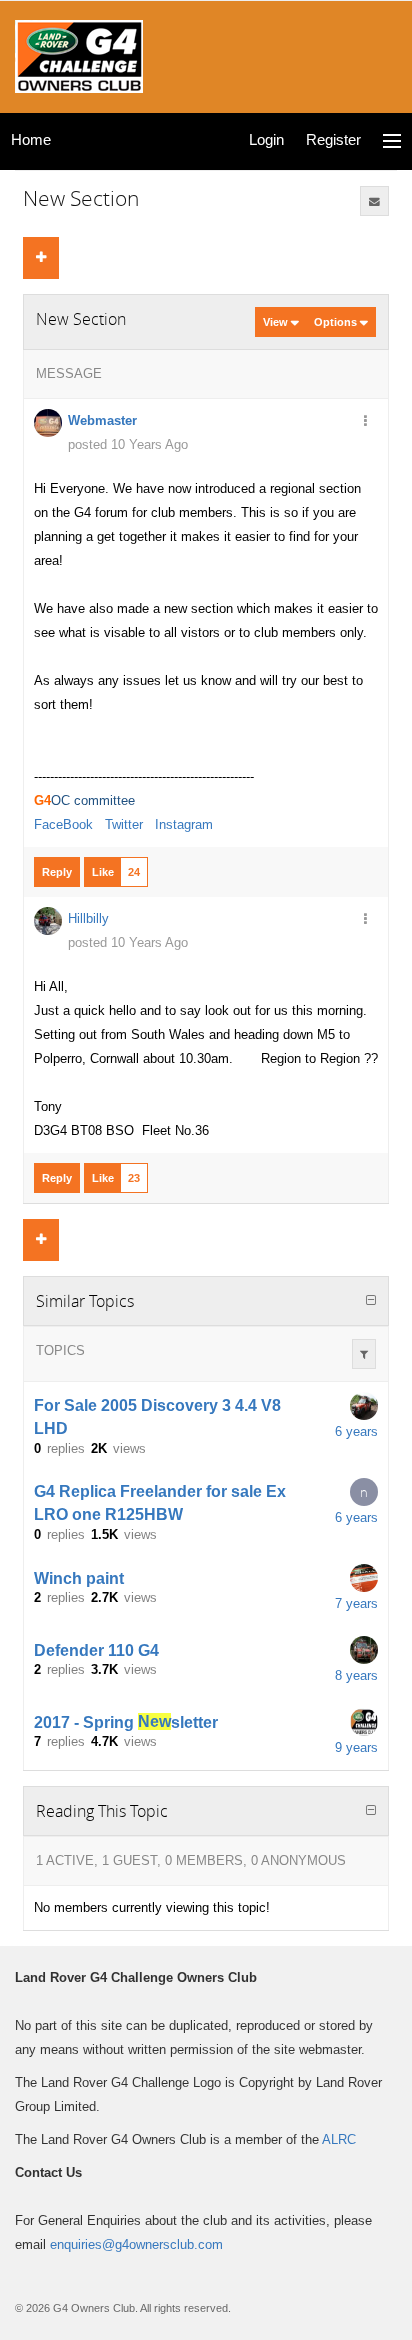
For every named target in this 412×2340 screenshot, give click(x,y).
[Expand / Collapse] (371, 1301)
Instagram (184, 824)
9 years (356, 1747)
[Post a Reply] (41, 258)
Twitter (124, 824)
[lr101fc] (364, 1406)
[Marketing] (364, 1722)
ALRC (339, 2139)
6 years (356, 1431)
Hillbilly (88, 918)
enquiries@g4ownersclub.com (136, 2244)
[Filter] (364, 1354)
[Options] (365, 422)
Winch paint (79, 1577)
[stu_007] (364, 1650)
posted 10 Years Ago (128, 444)
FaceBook (63, 824)
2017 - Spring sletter (126, 1721)
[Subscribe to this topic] (375, 201)
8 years (356, 1675)
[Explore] (392, 141)
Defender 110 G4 (96, 1649)
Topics (60, 1350)
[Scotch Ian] (364, 1578)
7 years (356, 1603)
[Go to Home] (79, 54)
